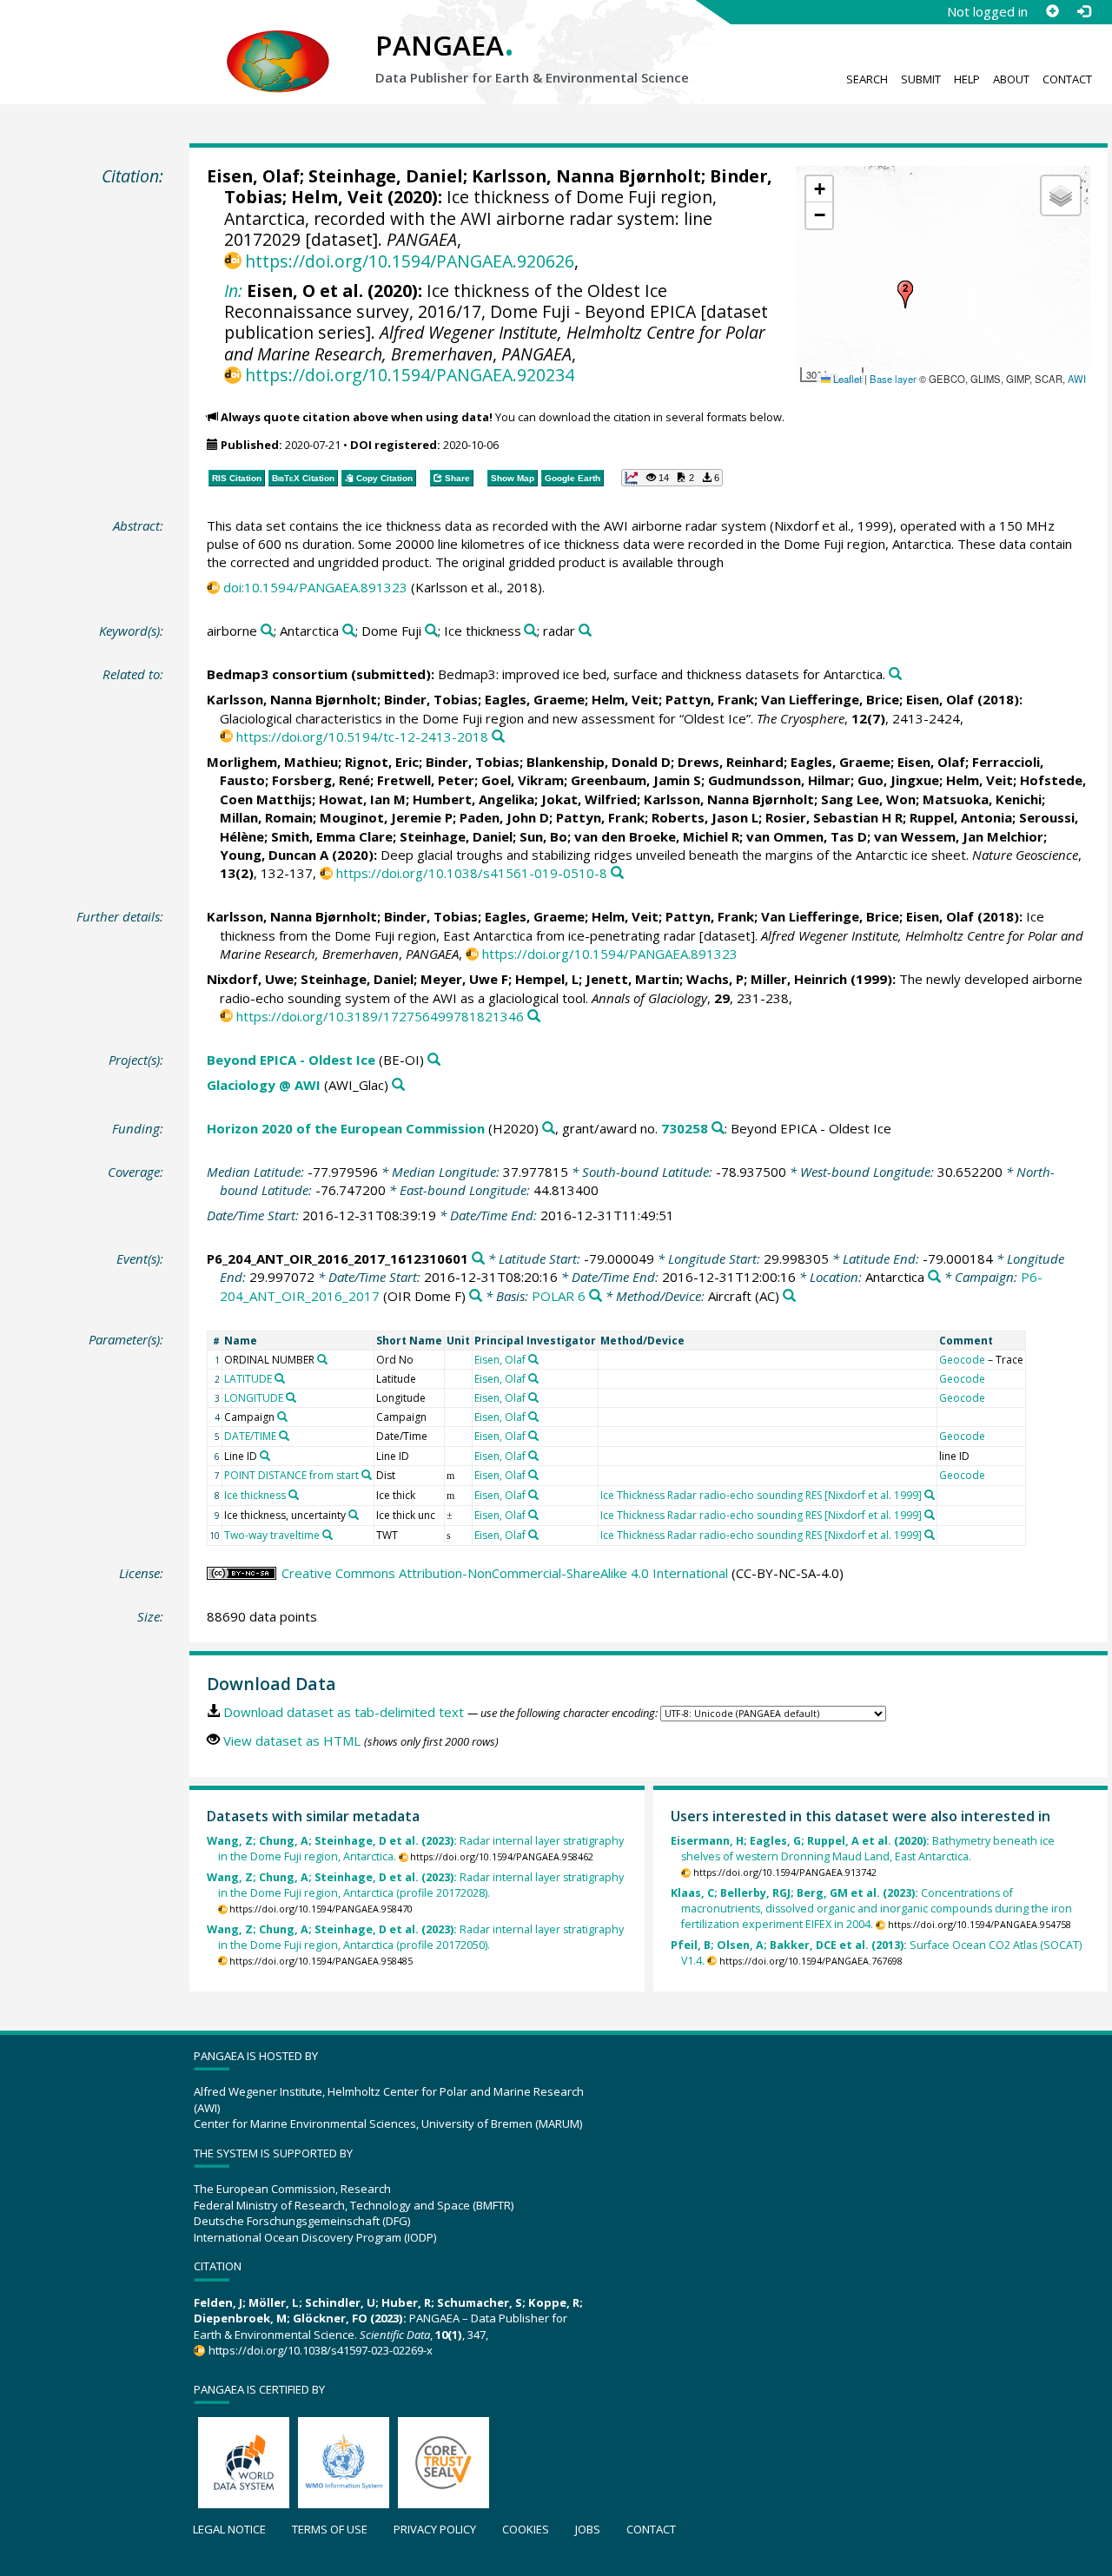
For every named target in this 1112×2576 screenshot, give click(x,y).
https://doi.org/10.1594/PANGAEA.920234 (410, 375)
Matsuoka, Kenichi (982, 799)
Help (967, 79)
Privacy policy (435, 2529)
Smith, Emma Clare (332, 836)
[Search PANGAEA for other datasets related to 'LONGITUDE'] (291, 1397)
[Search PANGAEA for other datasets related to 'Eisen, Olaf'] (533, 1359)
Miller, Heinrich (799, 979)
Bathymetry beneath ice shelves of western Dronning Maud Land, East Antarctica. (863, 1849)
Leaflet (846, 379)
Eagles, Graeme (535, 699)
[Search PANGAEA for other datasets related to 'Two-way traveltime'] (328, 1535)
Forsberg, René (321, 780)
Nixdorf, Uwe (250, 979)
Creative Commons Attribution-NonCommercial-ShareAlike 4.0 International (505, 1573)
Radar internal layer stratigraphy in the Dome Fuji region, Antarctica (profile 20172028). (415, 1885)
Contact (1067, 79)
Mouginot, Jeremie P (386, 817)
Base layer (893, 379)
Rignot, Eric (382, 762)
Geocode (962, 1360)
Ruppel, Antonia (961, 817)
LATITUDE (248, 1379)
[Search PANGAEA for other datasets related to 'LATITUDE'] (280, 1378)
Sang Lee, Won (868, 799)
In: (233, 291)
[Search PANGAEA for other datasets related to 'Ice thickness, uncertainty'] (354, 1515)
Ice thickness (255, 1495)
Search (867, 79)
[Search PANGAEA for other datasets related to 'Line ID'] (265, 1456)
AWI (1077, 379)
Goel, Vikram (523, 780)
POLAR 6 (559, 1296)
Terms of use (330, 2529)
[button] (905, 294)
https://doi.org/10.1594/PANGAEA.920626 (410, 261)
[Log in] (1083, 11)
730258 (685, 1128)
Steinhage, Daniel (386, 176)
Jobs (588, 2529)
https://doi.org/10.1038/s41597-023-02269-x (320, 2350)
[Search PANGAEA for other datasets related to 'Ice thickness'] (530, 631)
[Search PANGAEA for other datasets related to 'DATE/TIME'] (284, 1436)
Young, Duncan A (274, 855)
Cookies (526, 2529)
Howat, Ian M (362, 799)
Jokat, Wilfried (589, 799)
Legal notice (229, 2529)
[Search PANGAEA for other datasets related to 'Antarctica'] (349, 631)
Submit (921, 79)
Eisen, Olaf (253, 176)
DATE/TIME (250, 1436)
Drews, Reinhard (731, 762)
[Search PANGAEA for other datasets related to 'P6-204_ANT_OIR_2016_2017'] (476, 1296)
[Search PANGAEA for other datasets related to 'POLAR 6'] (596, 1296)
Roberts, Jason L (705, 817)
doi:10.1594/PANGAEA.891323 (315, 587)
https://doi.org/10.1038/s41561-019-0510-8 (472, 873)
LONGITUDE (254, 1398)
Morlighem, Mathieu (272, 762)
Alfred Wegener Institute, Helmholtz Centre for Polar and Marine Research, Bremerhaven (495, 343)
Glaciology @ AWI (264, 1085)
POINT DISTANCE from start (291, 1475)
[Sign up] (1052, 11)
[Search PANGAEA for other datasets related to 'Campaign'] (282, 1417)
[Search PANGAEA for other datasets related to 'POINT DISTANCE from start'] (367, 1475)
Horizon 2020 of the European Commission (346, 1128)
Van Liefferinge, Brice (830, 699)
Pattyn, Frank (710, 699)
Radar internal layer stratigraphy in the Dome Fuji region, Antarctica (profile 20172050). (415, 1937)
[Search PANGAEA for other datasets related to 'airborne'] (267, 631)
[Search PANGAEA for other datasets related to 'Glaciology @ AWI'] (398, 1085)
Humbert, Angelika (473, 799)
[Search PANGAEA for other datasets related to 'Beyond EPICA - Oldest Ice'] (434, 1060)
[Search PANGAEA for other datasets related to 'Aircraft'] (789, 1296)
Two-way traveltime (272, 1535)
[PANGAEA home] (278, 44)
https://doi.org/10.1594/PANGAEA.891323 (610, 954)
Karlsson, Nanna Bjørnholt (586, 176)
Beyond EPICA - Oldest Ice (291, 1060)
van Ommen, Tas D (807, 836)
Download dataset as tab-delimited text (344, 1712)
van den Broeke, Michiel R (657, 836)
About (1011, 79)
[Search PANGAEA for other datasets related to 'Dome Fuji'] (431, 631)
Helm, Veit (337, 197)
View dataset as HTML (292, 1740)
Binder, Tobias (431, 699)
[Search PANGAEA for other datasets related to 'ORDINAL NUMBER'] (322, 1359)
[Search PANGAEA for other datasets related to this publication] (895, 674)
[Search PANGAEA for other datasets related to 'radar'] (585, 631)
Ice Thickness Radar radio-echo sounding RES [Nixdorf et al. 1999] (761, 1495)
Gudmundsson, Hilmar (779, 780)
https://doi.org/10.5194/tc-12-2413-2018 (362, 736)
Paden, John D (504, 817)
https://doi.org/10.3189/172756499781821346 (380, 1016)
